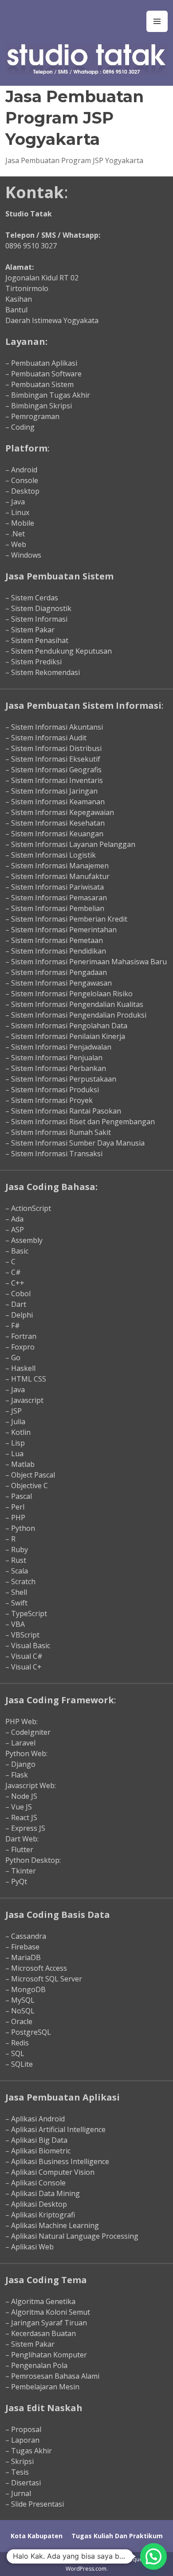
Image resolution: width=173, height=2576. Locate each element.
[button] (153, 2556)
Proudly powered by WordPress (53, 2559)
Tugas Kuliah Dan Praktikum (117, 2536)
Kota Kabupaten (37, 2536)
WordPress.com (86, 2569)
